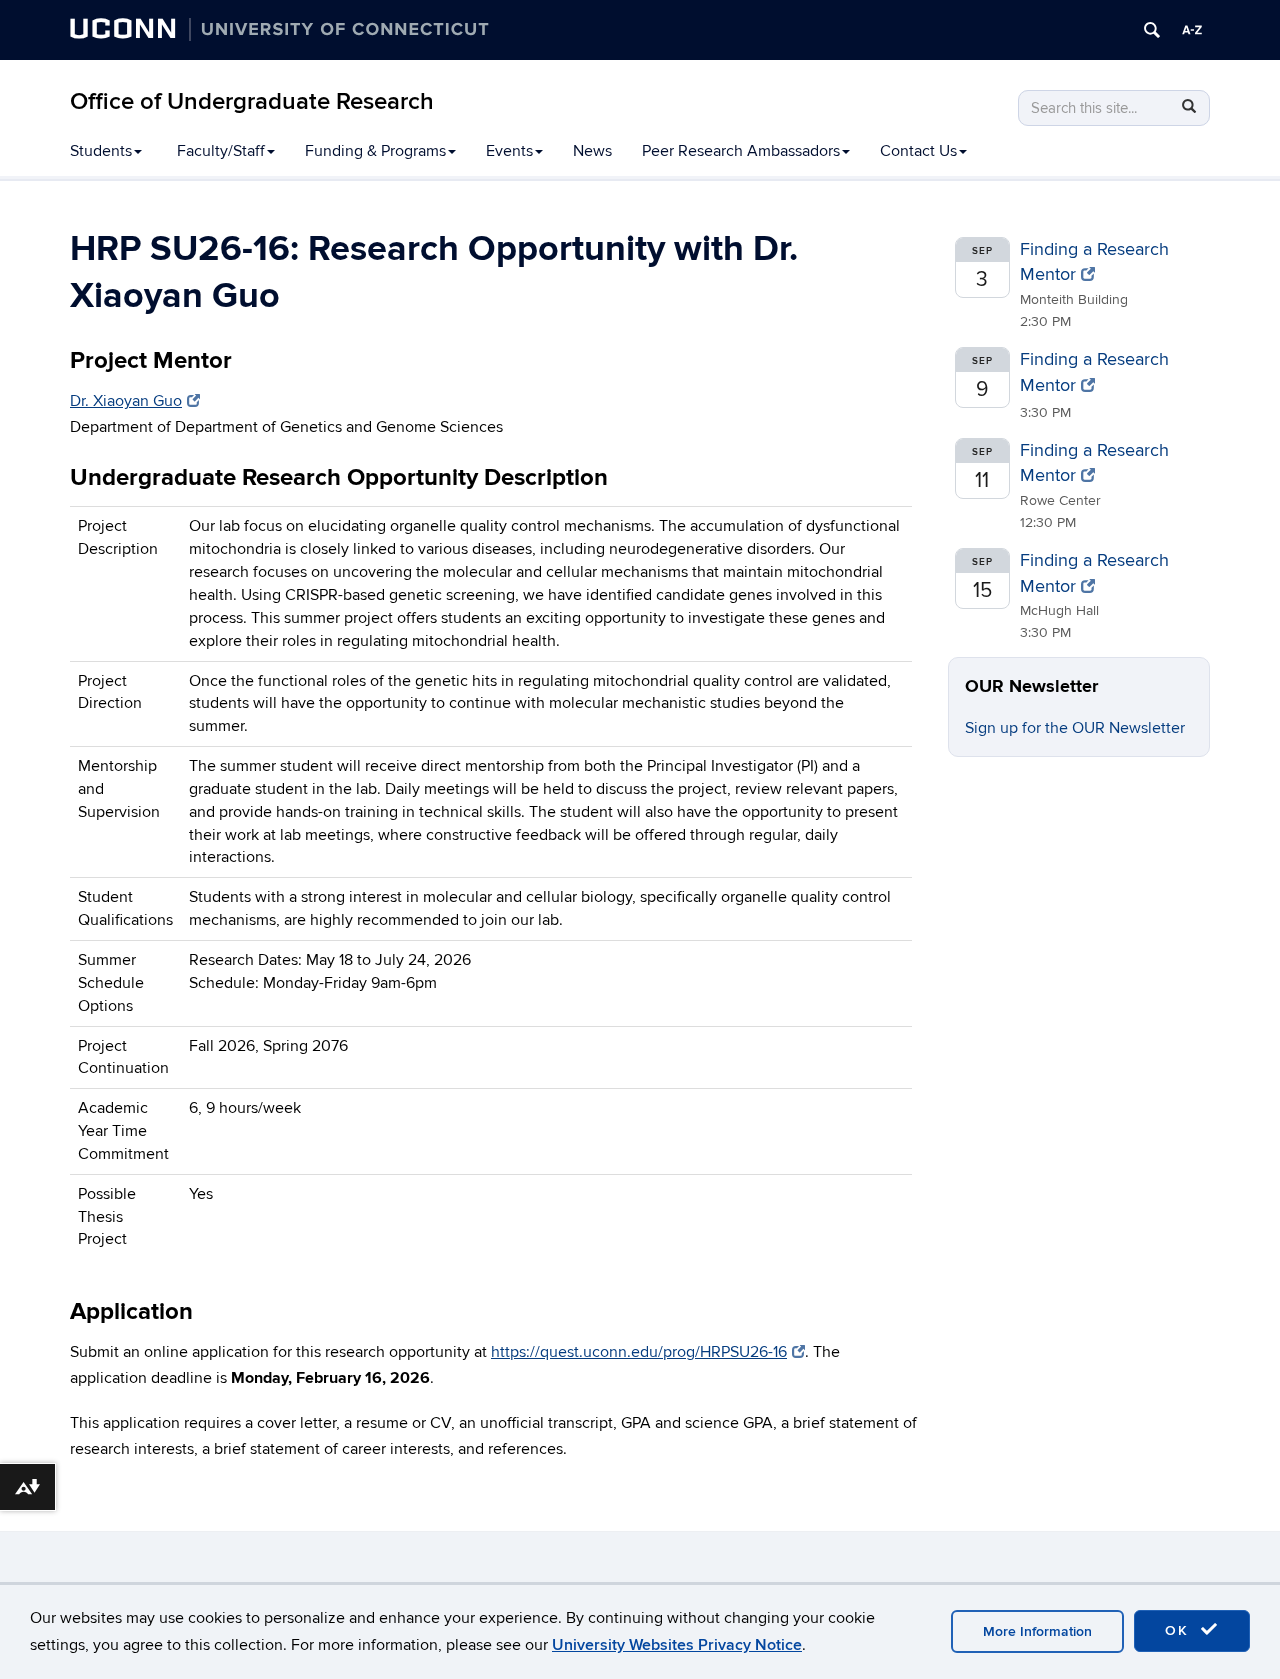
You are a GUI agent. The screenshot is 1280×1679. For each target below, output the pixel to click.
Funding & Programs (375, 151)
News (592, 151)
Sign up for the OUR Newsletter (1075, 728)
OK (1180, 1630)
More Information (1037, 1631)
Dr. (126, 401)
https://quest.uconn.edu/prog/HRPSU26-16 (639, 1352)
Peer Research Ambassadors (741, 151)
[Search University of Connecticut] (1152, 30)
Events (509, 151)
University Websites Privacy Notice (677, 1645)
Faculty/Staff (221, 151)
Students (101, 151)
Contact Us (918, 151)
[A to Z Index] (1192, 30)
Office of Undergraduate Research (252, 101)
